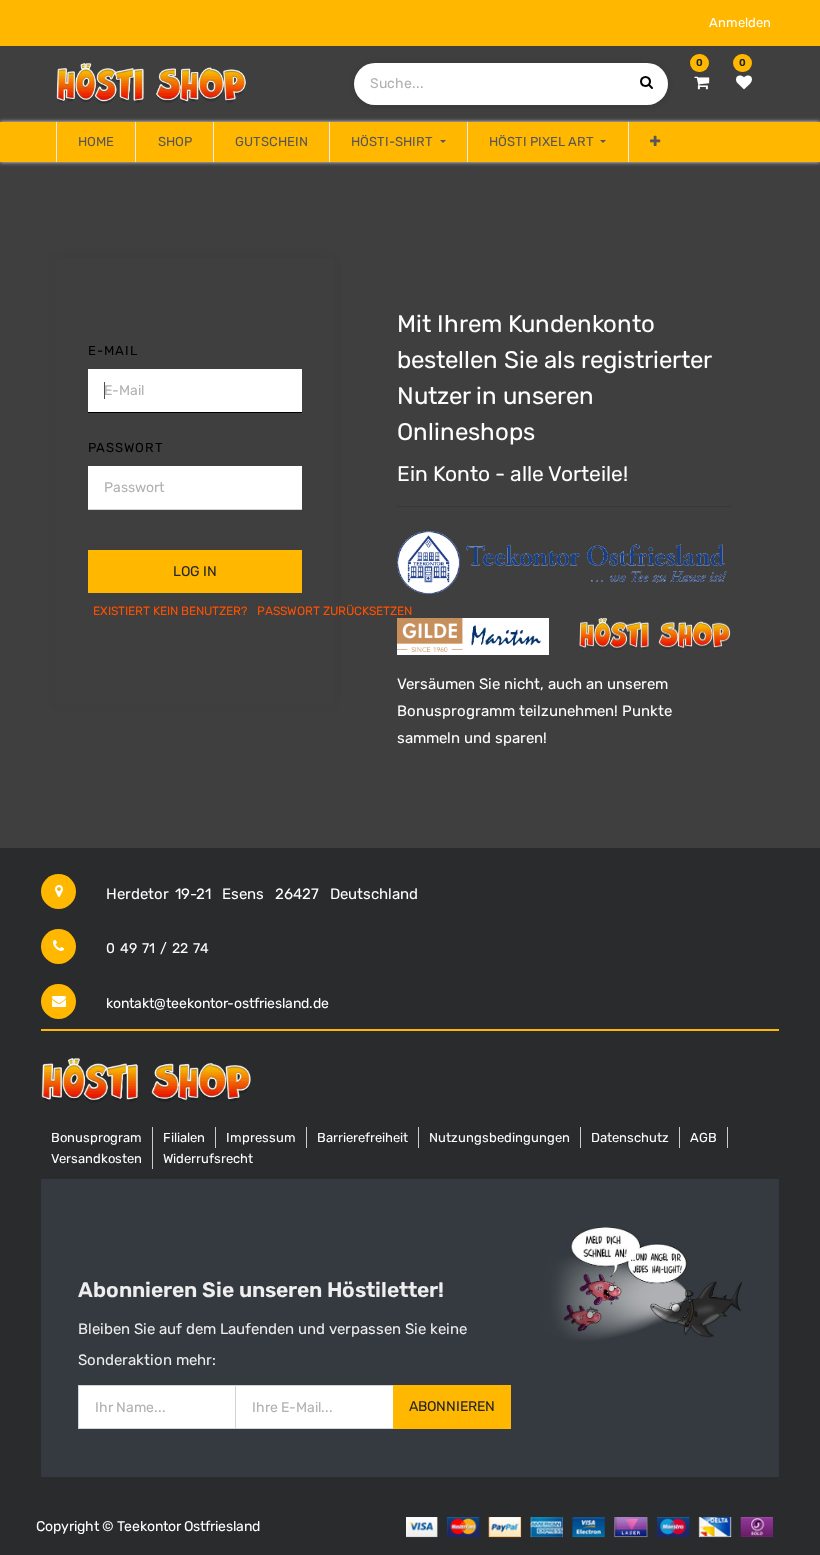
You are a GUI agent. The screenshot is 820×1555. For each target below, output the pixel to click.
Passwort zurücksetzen (334, 611)
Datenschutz (630, 1137)
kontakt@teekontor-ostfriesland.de (217, 1003)
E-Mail (113, 350)
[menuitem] (96, 142)
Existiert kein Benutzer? (170, 611)
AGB (703, 1137)
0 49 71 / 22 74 (157, 948)
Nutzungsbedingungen (499, 1137)
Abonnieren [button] (452, 1406)
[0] (701, 83)
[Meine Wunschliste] (744, 83)
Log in (195, 571)
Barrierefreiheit (362, 1137)
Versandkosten (96, 1158)
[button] (655, 142)
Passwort (126, 447)
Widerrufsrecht (208, 1158)
